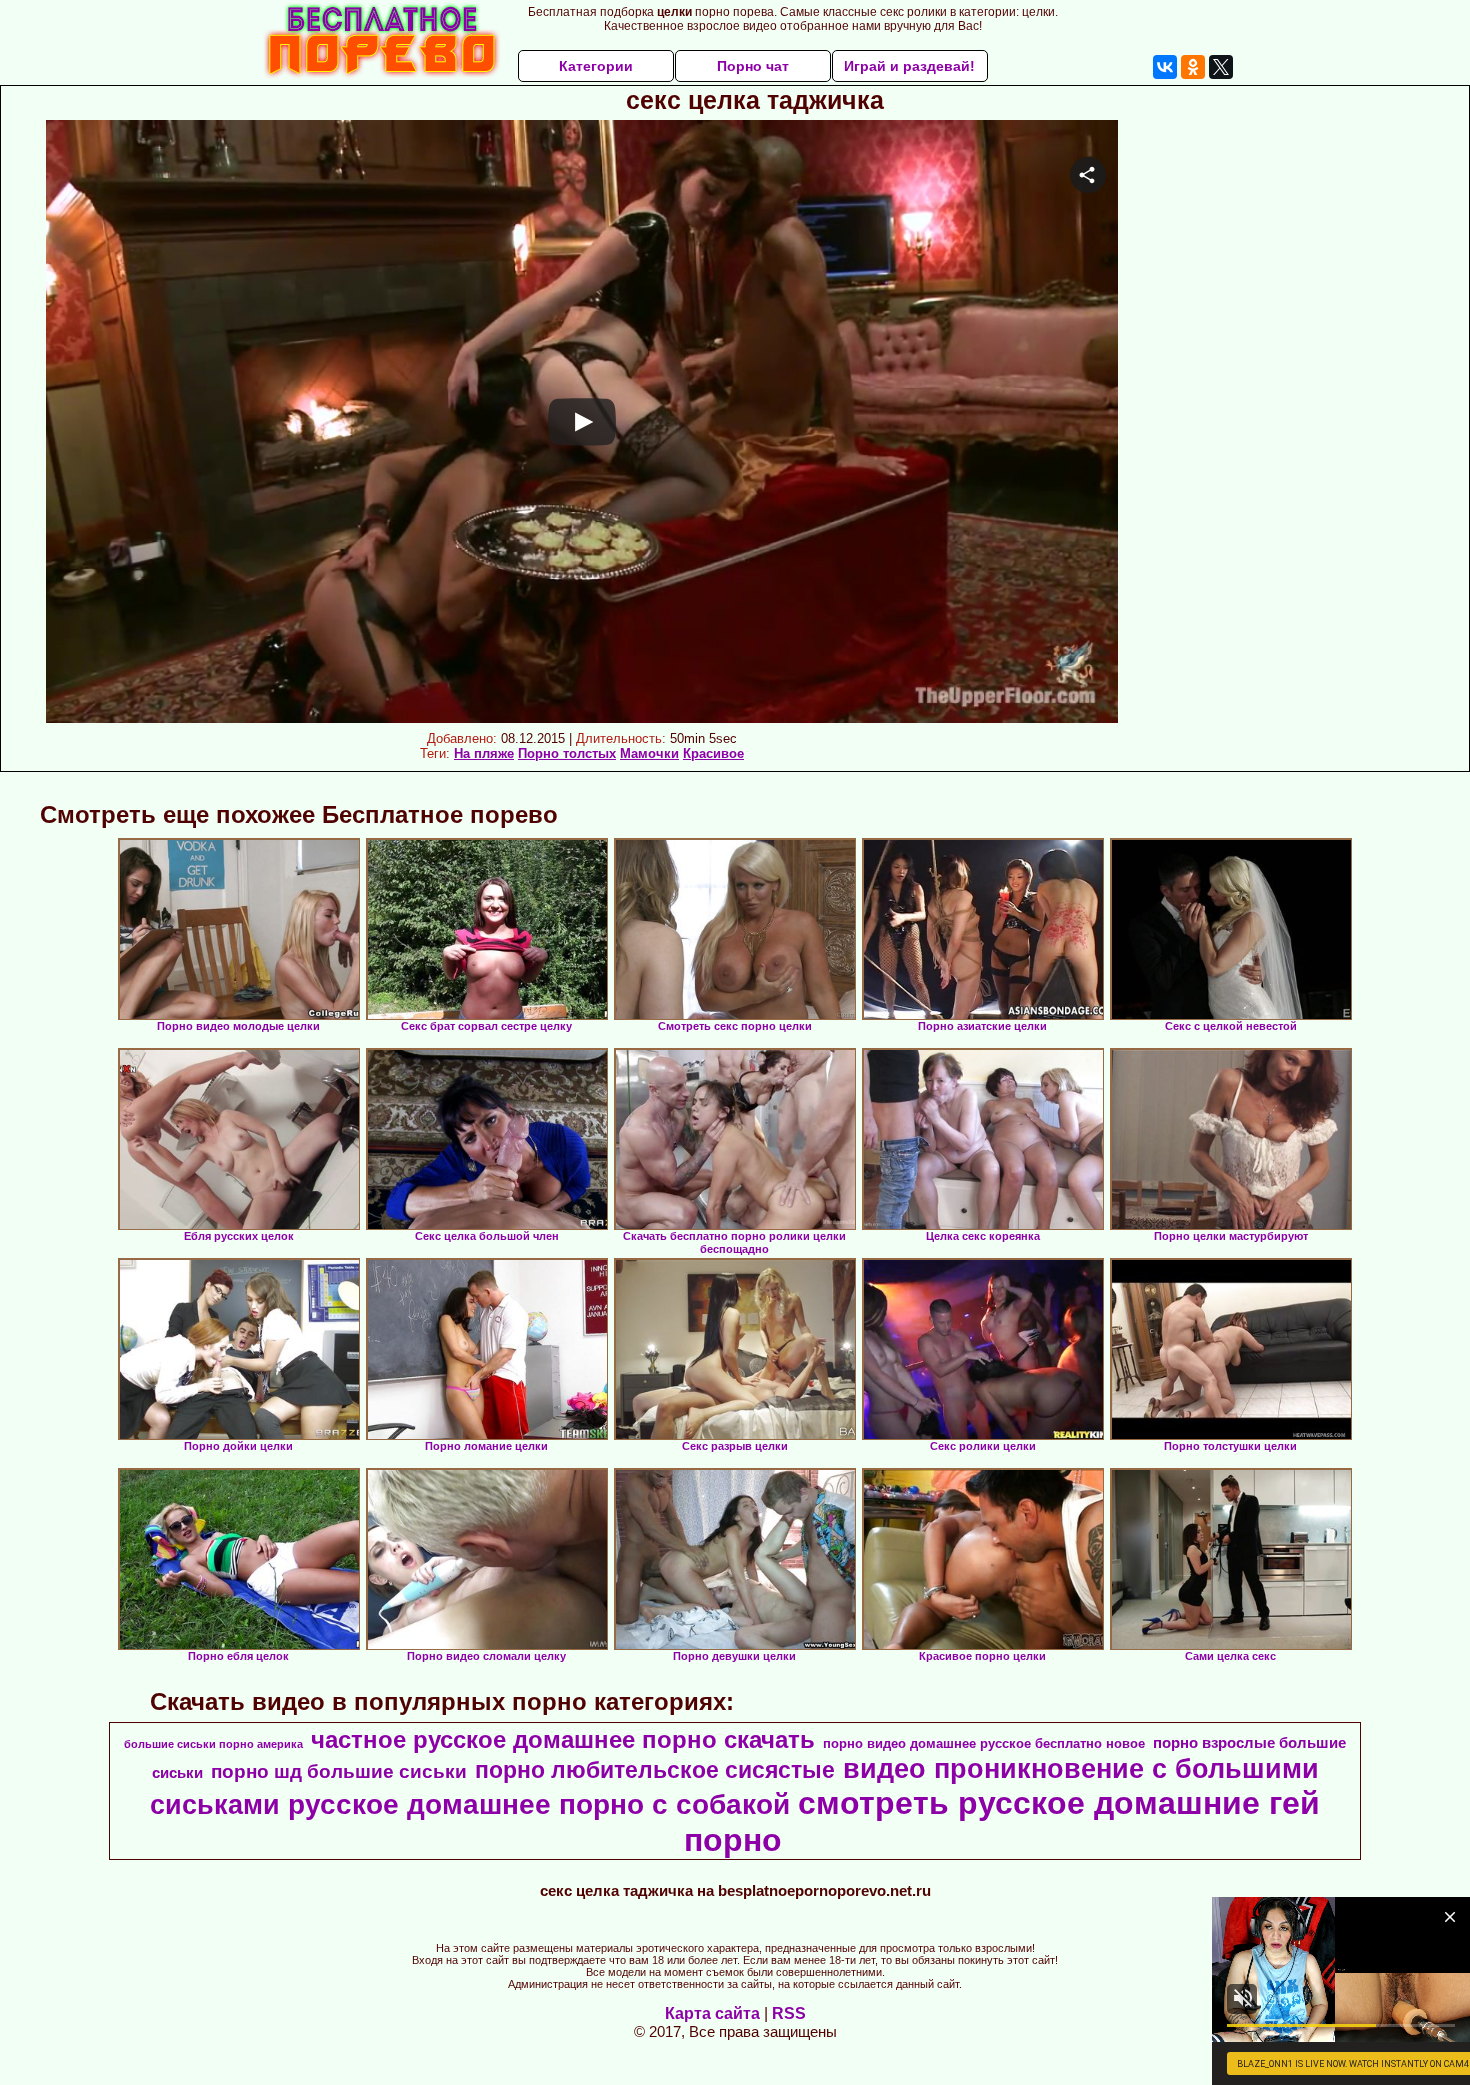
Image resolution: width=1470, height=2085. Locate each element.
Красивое (713, 753)
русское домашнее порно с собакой (539, 1804)
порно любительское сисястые (655, 1770)
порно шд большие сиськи (339, 1771)
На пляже (484, 753)
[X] (1221, 67)
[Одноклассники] (1193, 67)
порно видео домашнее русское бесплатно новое (984, 1743)
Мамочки (649, 753)
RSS (789, 2013)
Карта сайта (712, 2013)
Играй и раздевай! (909, 66)
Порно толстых (567, 753)
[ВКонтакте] (1165, 67)
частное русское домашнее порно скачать (563, 1739)
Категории (596, 66)
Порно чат (753, 66)
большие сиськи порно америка (213, 1744)
